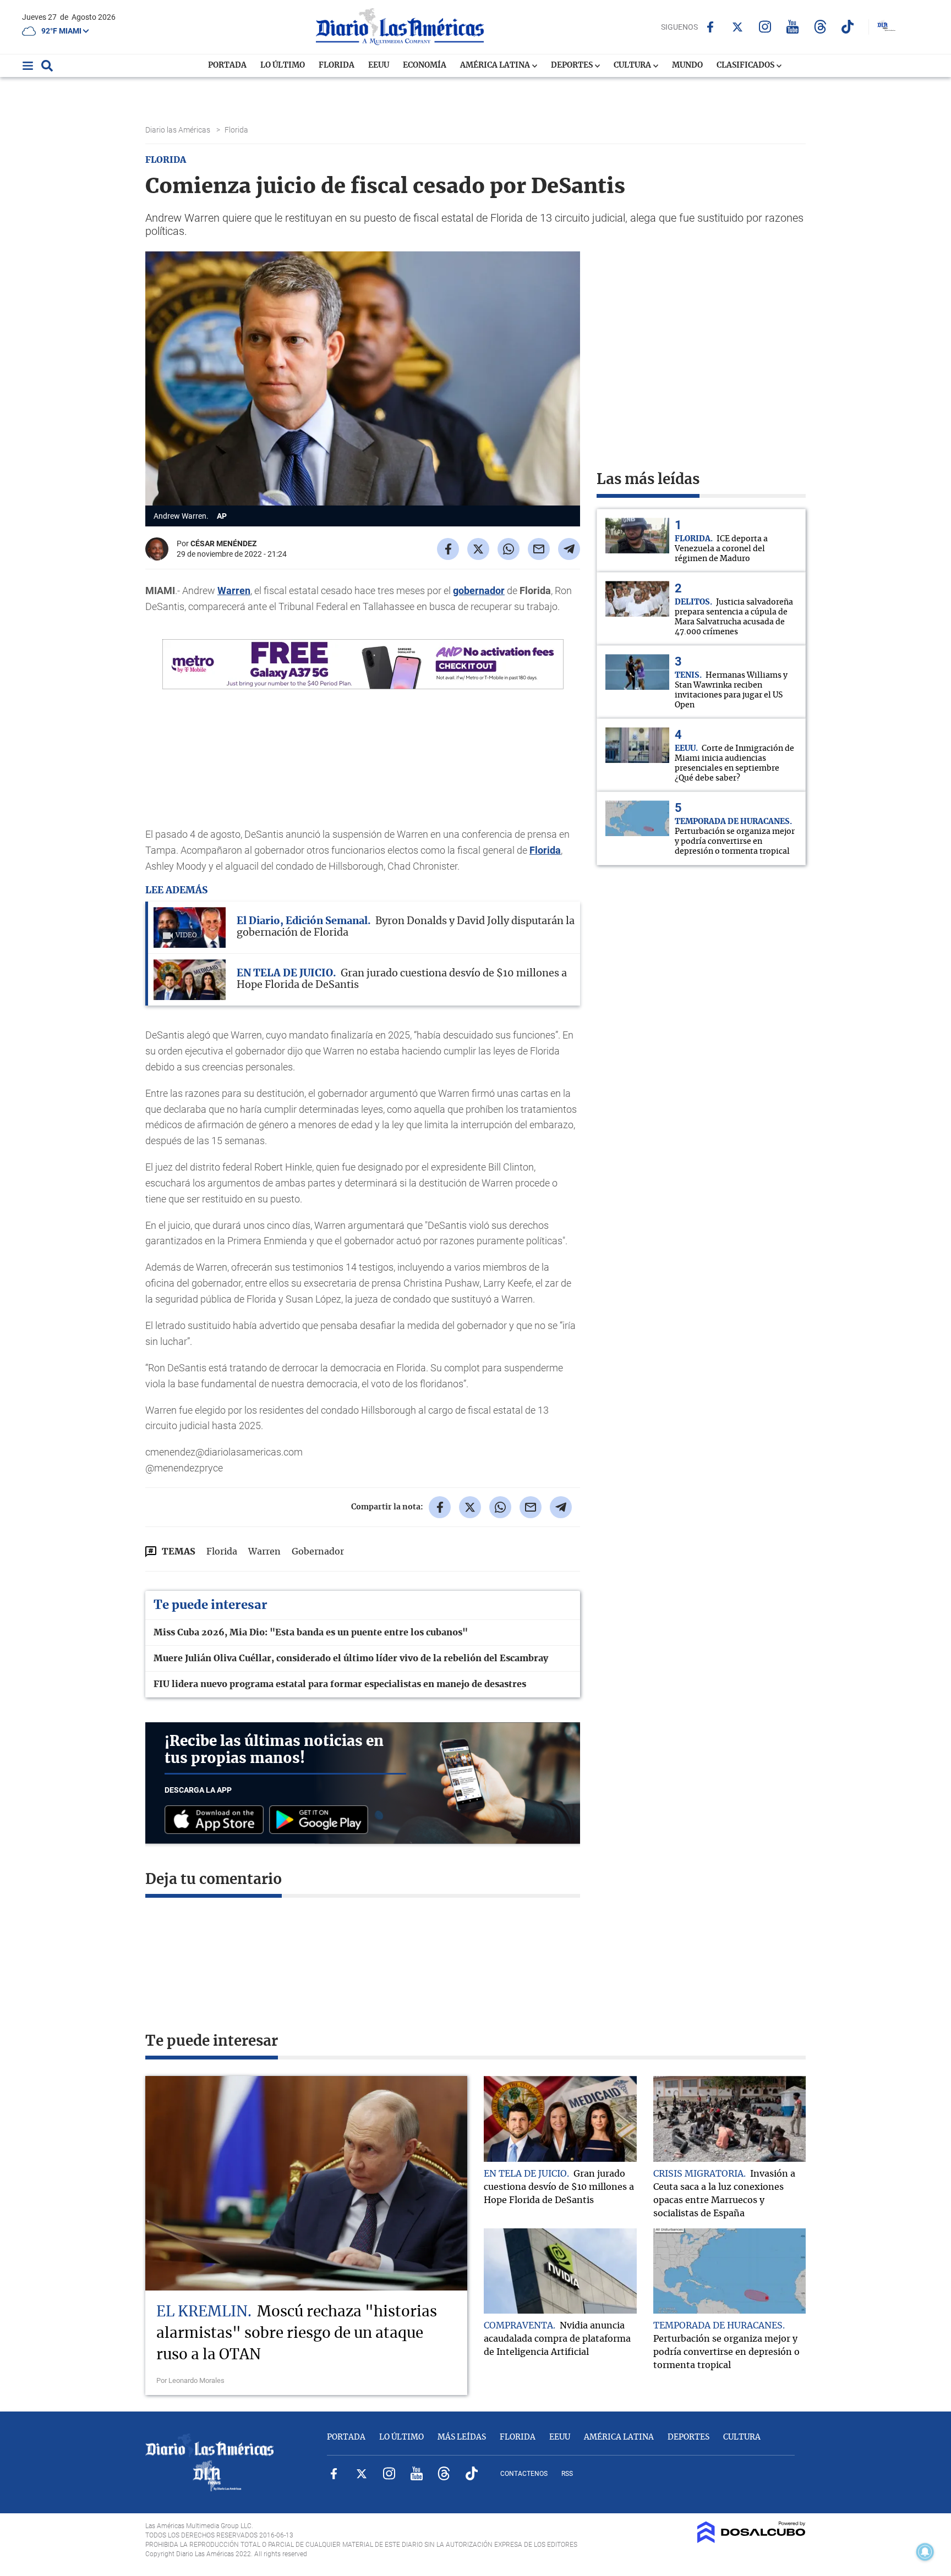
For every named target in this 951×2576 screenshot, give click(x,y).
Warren (234, 591)
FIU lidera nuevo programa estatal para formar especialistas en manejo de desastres (340, 1684)
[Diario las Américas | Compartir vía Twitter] (478, 549)
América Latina (496, 65)
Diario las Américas (179, 130)
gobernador (479, 591)
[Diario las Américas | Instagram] (765, 27)
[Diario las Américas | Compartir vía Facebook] (448, 549)
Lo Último (283, 65)
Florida (337, 65)
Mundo (687, 65)
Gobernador (318, 1552)
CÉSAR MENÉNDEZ (223, 543)
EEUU (379, 65)
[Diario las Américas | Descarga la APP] (217, 1820)
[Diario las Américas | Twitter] (738, 27)
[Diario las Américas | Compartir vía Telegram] (569, 549)
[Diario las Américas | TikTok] (848, 27)
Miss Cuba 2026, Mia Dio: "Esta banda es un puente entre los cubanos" (311, 1633)
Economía (425, 65)
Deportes (573, 65)
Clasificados (746, 65)
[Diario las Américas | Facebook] (710, 27)
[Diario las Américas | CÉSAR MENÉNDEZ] (157, 556)
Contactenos (524, 2474)
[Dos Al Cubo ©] (751, 2540)
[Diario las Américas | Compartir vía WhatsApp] (509, 549)
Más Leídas (462, 2437)
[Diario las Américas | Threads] (820, 27)
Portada (227, 65)
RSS (567, 2474)
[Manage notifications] (925, 2552)
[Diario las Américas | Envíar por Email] (539, 549)
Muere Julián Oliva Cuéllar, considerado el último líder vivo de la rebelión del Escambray (351, 1658)
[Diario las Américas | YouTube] (793, 27)
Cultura (633, 65)
